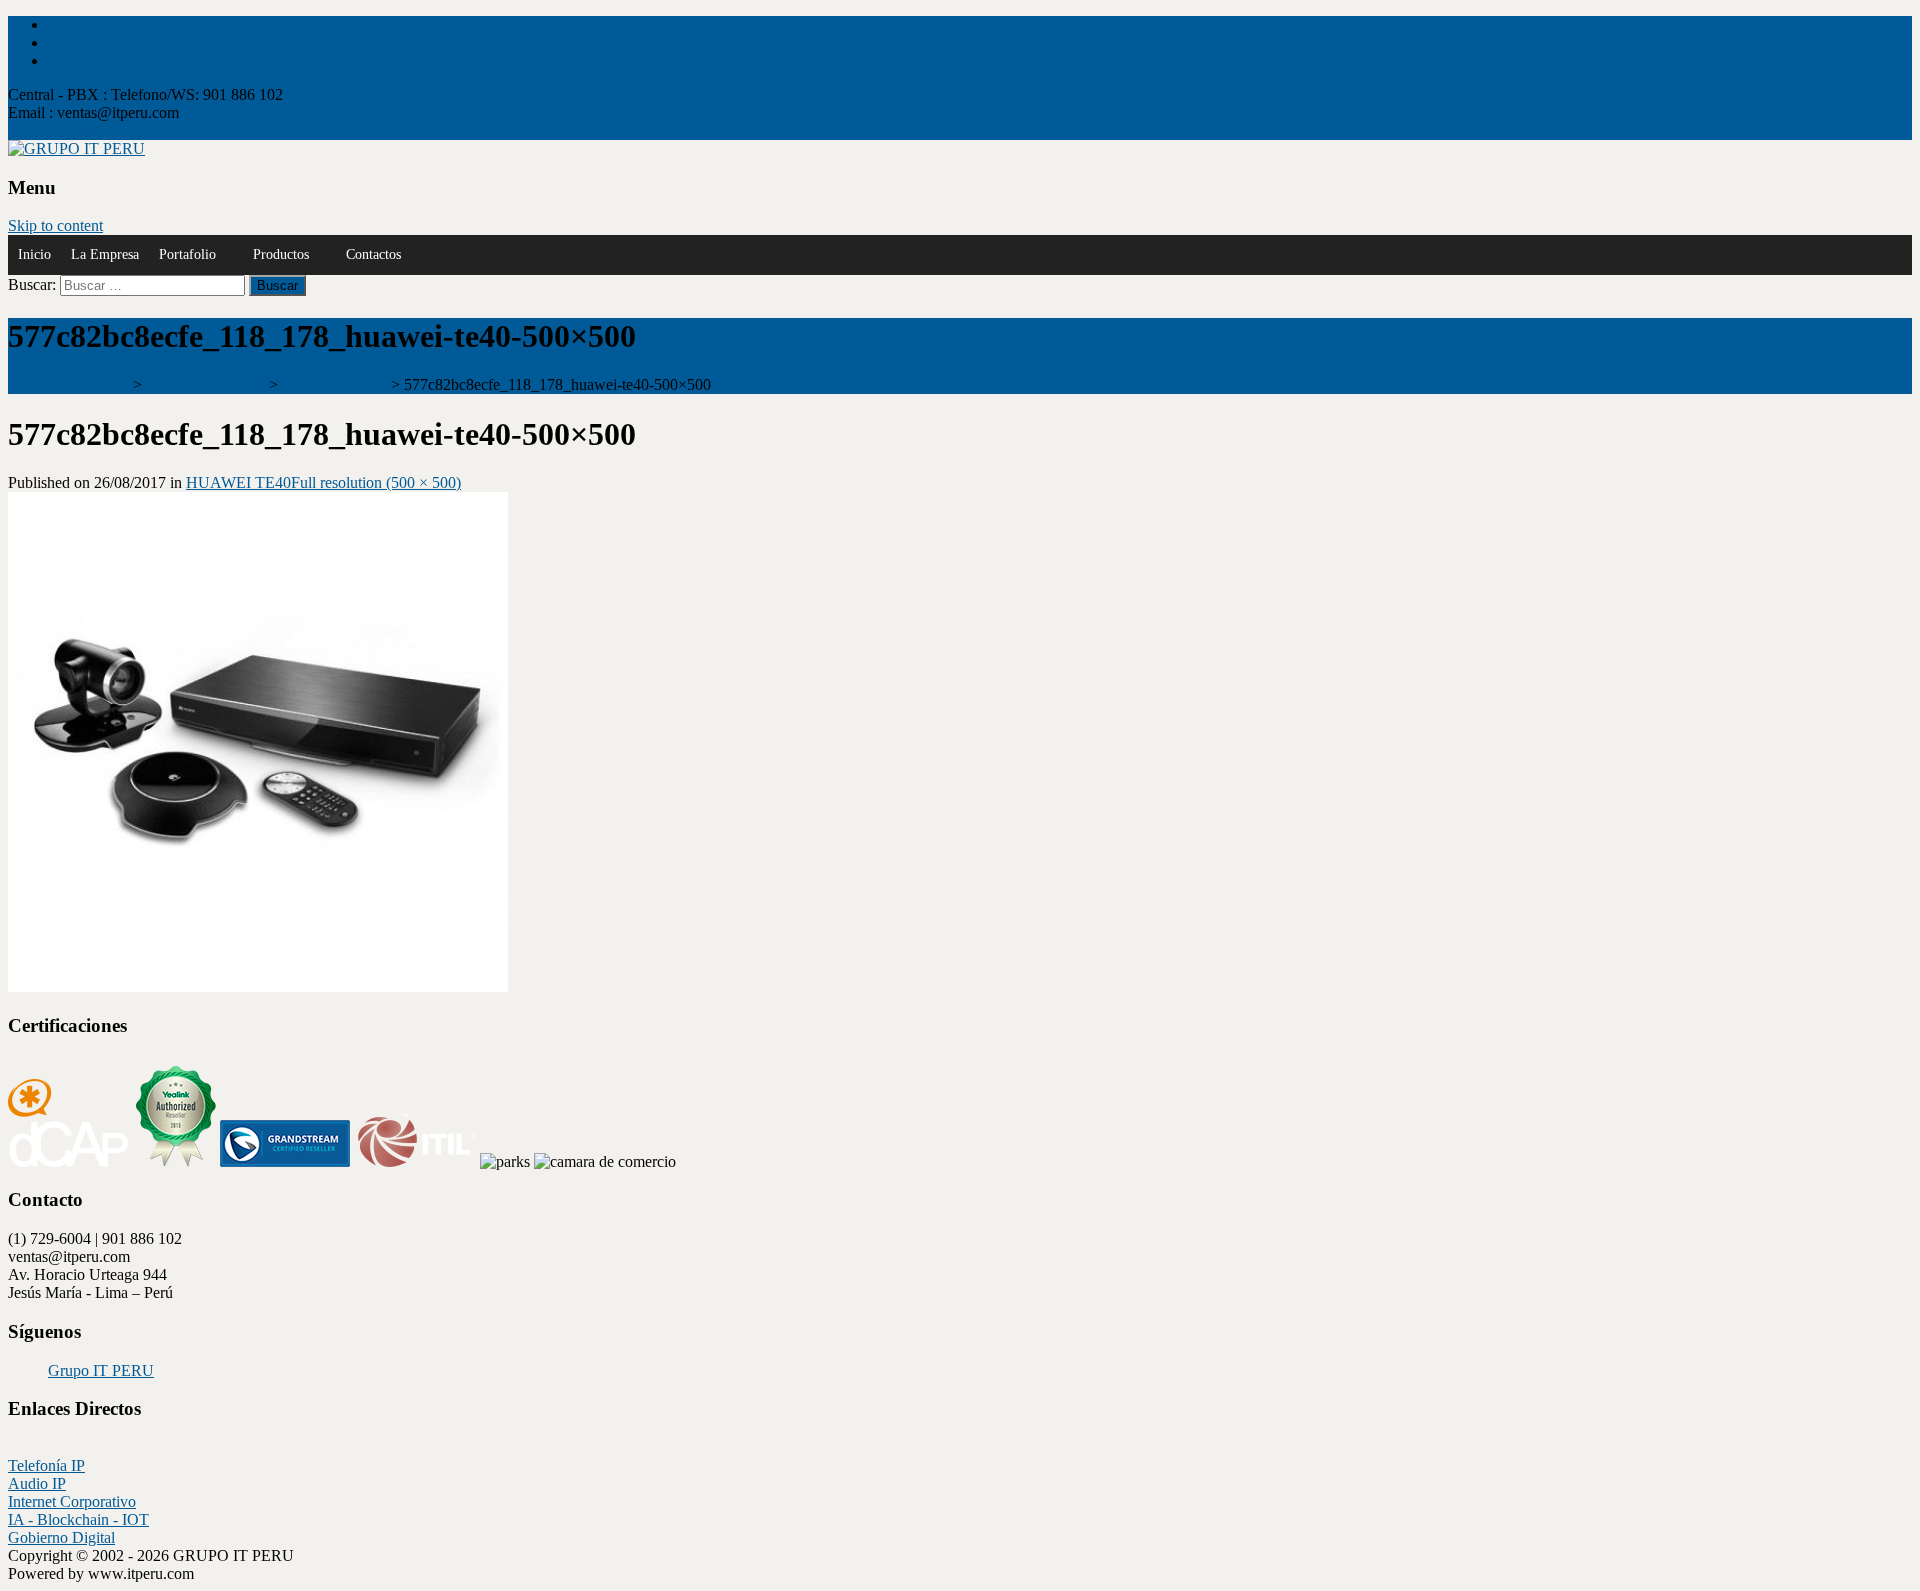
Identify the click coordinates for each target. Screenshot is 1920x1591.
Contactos (373, 254)
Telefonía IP (46, 1465)
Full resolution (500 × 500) (376, 482)
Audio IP (37, 1483)
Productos (281, 254)
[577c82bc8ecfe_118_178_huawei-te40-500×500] (258, 986)
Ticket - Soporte (58, 130)
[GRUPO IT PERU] (76, 148)
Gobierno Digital (61, 1537)
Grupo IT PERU (101, 1370)
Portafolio (187, 254)
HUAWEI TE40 (238, 482)
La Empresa (105, 254)
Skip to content (55, 225)
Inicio (34, 254)
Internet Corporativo (72, 1501)
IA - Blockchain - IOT (78, 1519)
